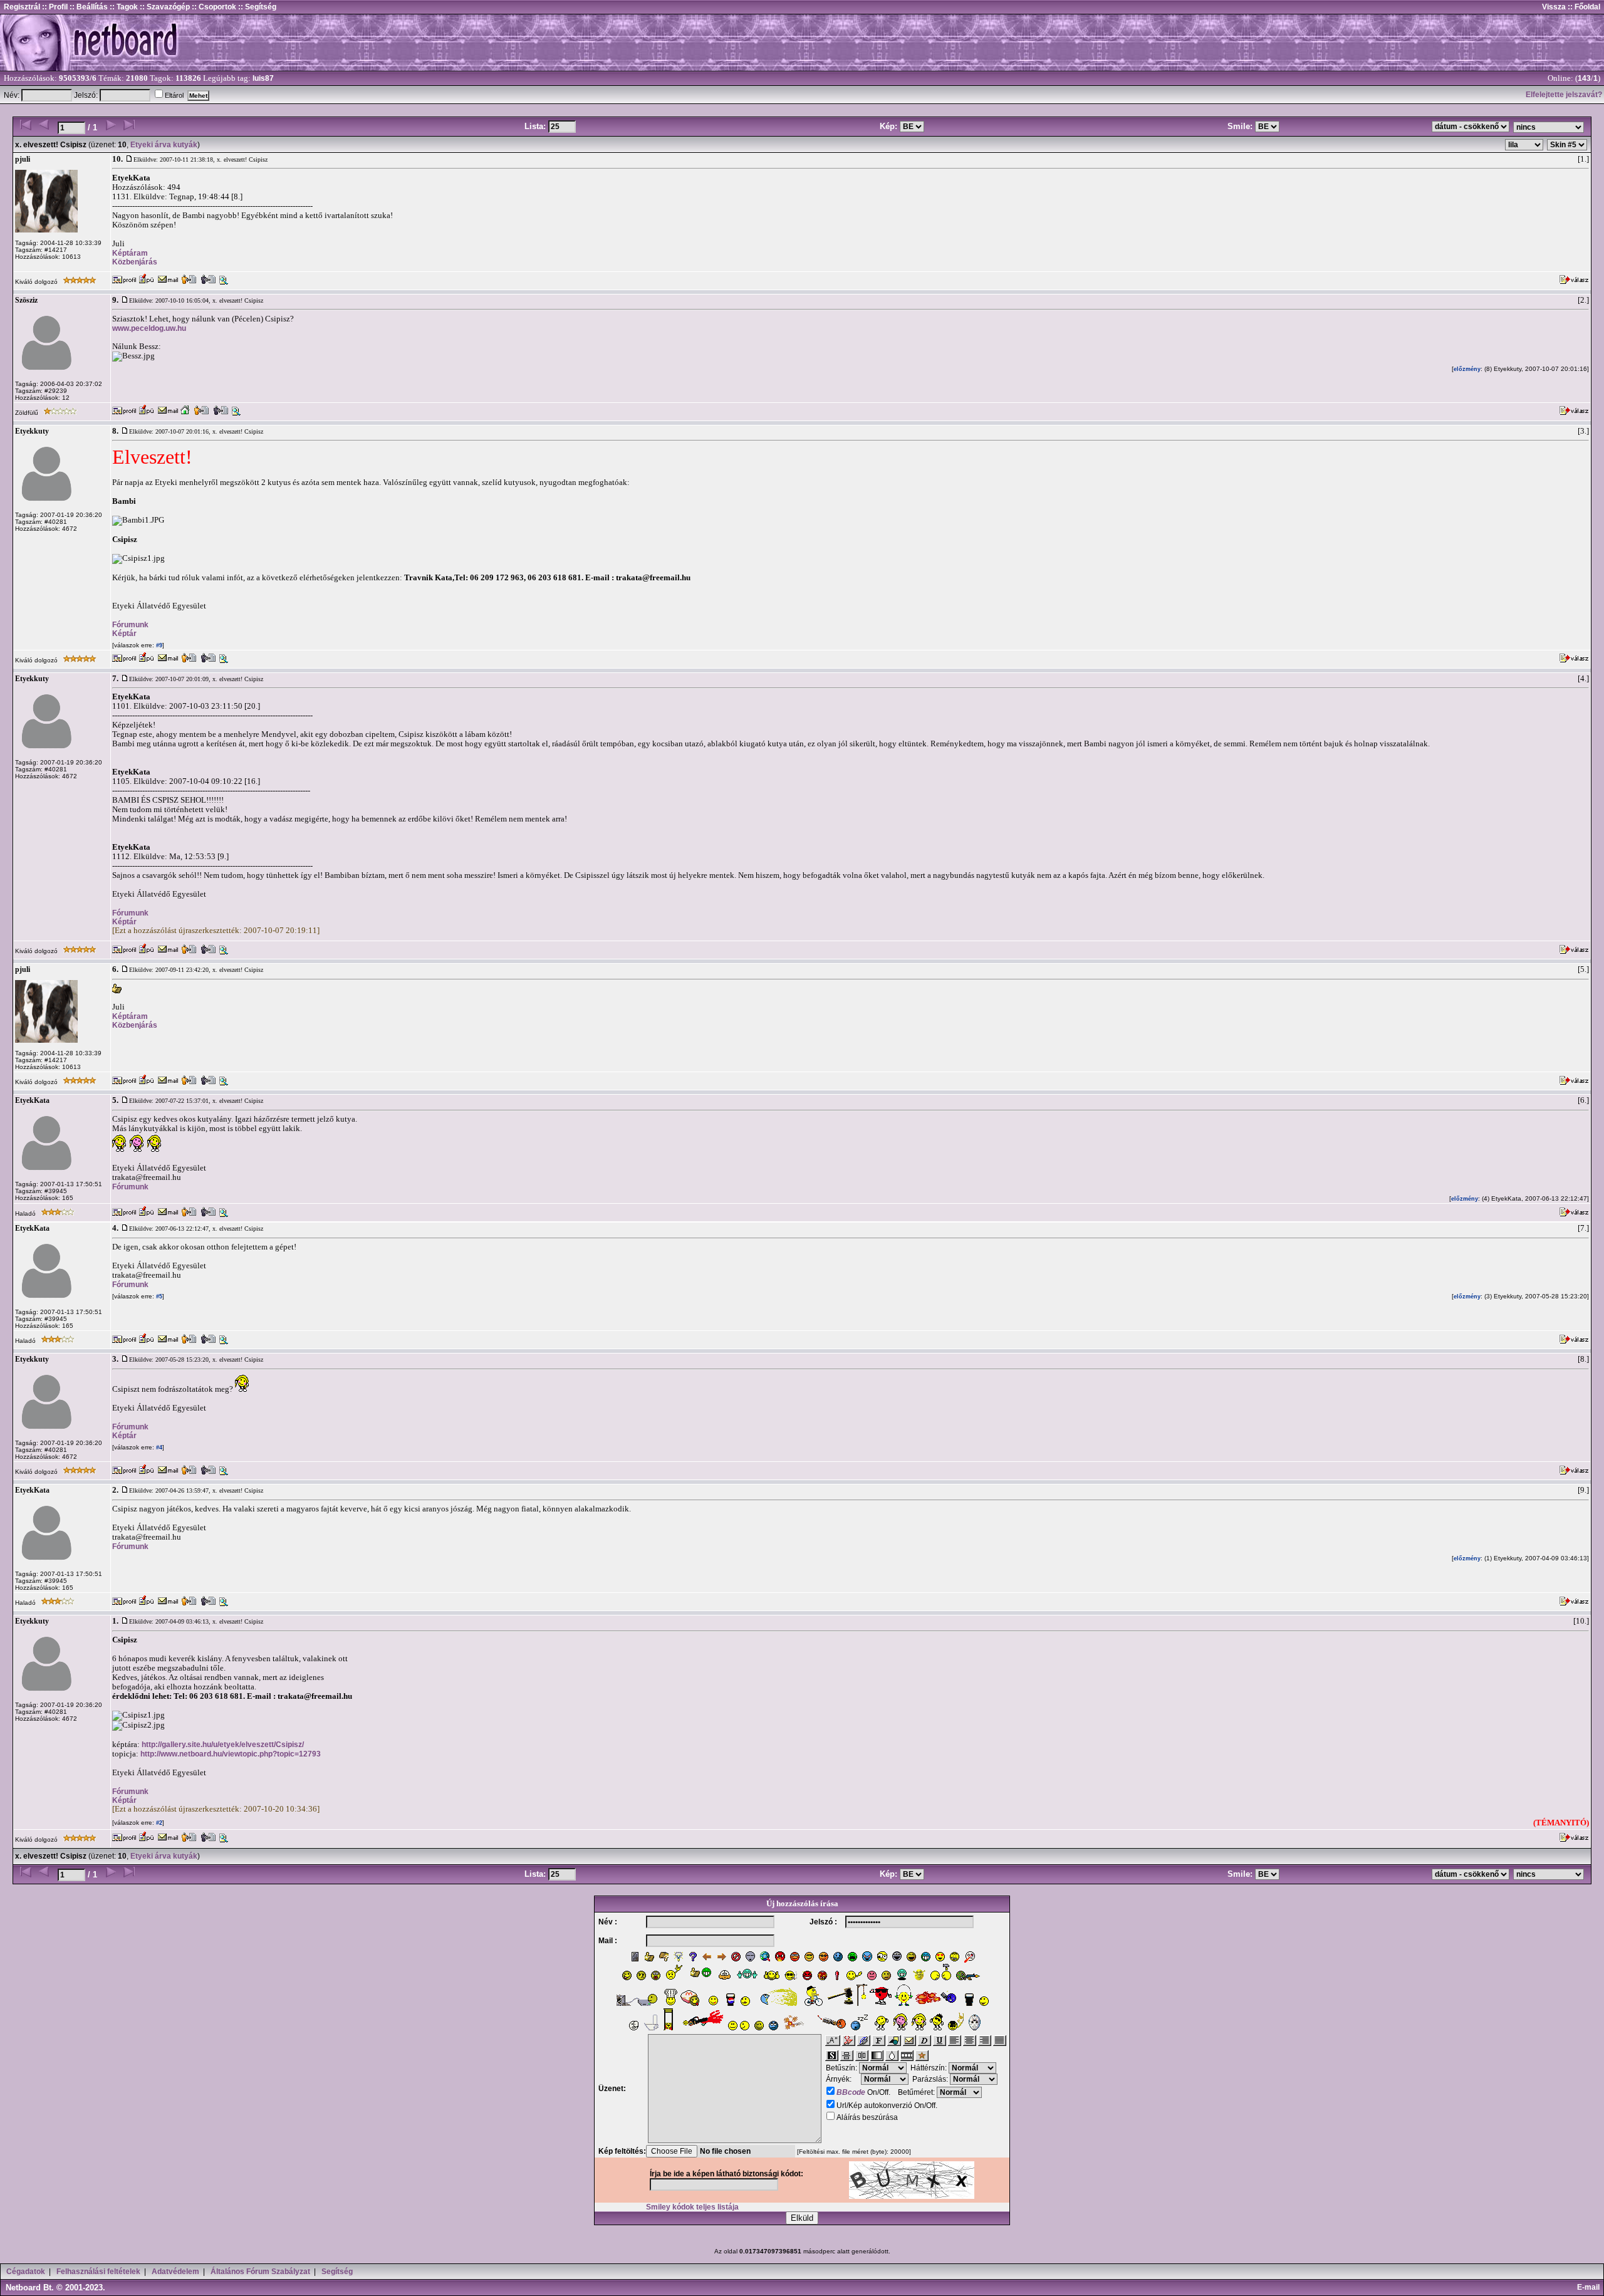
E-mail (1590, 2287)
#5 (158, 1297)
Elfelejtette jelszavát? (1564, 95)
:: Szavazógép (165, 7)
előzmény (1467, 369)
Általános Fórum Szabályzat (260, 2272)
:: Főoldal (1583, 7)
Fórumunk (130, 625)
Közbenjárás (135, 262)
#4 (158, 1448)
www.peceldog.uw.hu (149, 328)
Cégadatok (26, 2272)
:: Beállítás (88, 7)
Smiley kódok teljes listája (692, 2207)
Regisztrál (22, 7)
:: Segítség (256, 7)
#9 (158, 645)
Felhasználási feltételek (98, 2272)
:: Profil (54, 7)
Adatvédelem (175, 2272)
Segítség (337, 2272)
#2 (158, 1823)
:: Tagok (123, 7)
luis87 (263, 78)
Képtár (124, 634)
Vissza (1554, 7)
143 (1584, 78)
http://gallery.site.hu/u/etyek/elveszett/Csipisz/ (223, 1745)
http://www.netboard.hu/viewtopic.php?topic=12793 (231, 1754)
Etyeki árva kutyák (164, 145)
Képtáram (130, 253)
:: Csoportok (213, 7)
